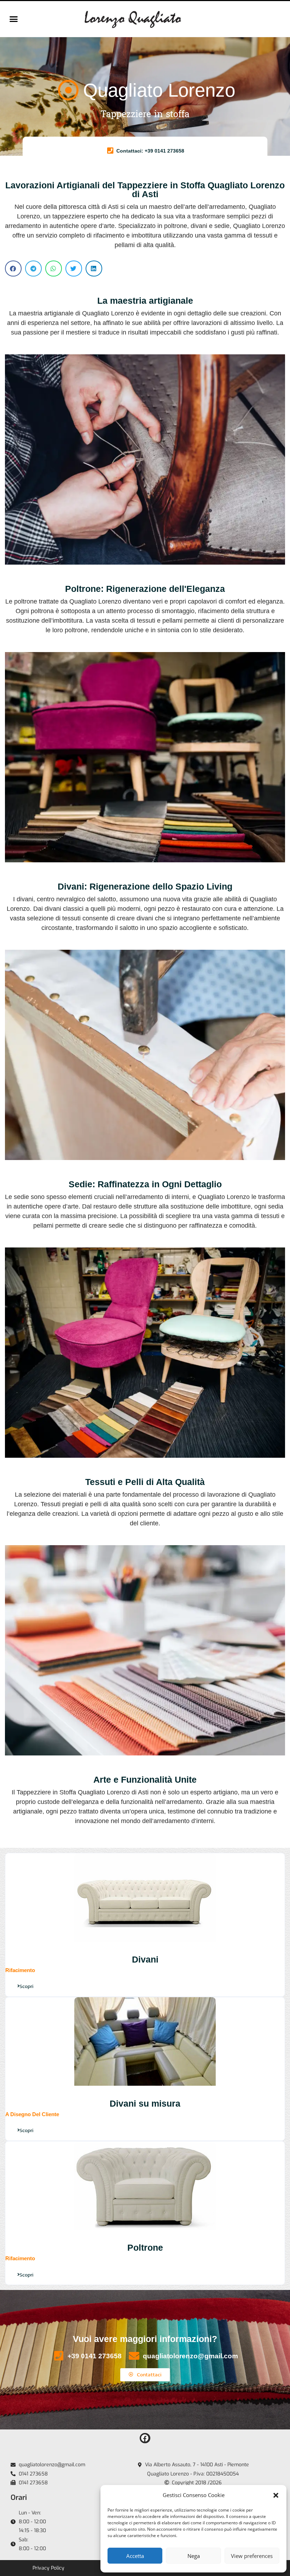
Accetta (135, 2556)
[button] (276, 2495)
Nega (194, 2556)
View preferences (252, 2556)
